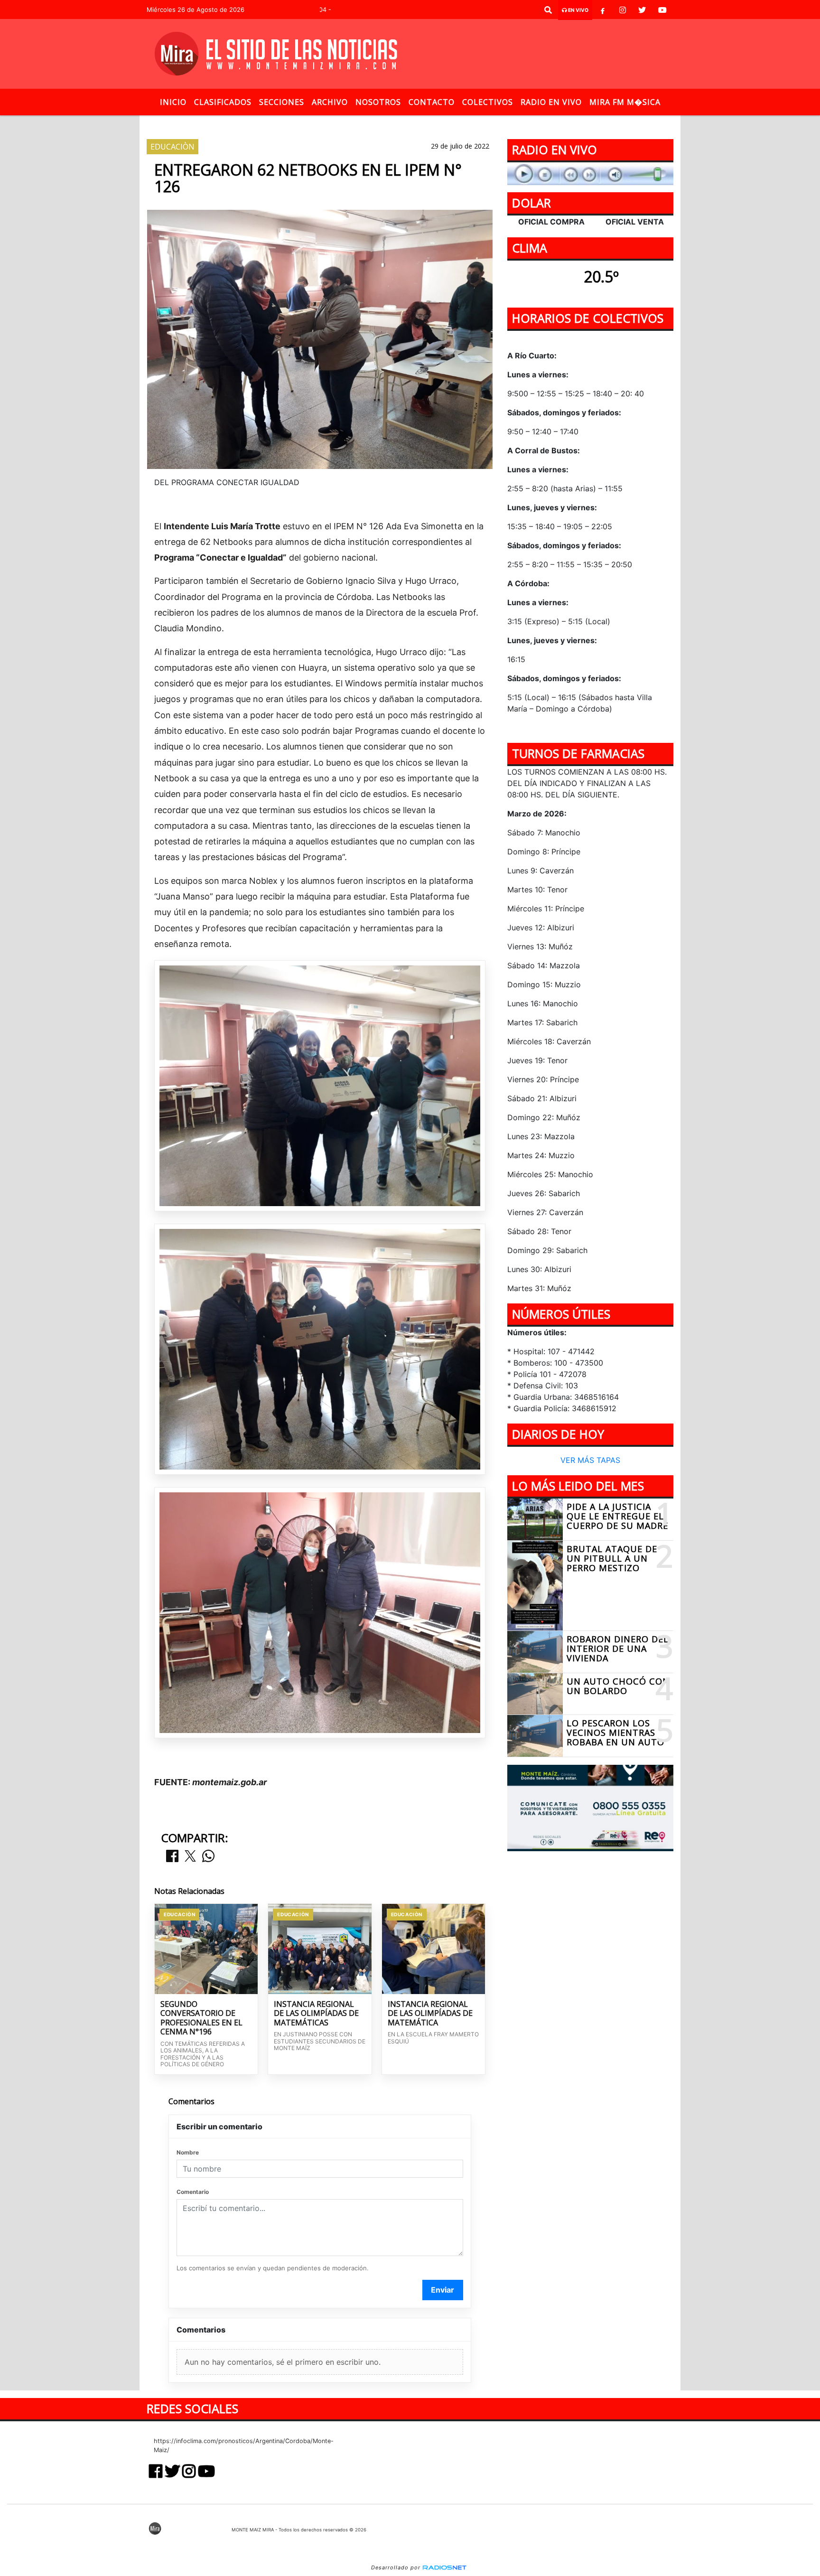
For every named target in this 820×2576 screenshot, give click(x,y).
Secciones (282, 102)
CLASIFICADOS (223, 102)
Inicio (173, 102)
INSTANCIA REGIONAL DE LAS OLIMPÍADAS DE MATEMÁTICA (430, 2014)
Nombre (188, 2152)
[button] (548, 10)
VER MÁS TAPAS (590, 1461)
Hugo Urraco (325, 123)
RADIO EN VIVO (551, 102)
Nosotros (378, 102)
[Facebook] (603, 10)
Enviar (443, 2290)
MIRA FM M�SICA (625, 102)
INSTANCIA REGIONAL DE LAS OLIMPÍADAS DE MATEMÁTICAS (316, 2014)
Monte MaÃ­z (498, 123)
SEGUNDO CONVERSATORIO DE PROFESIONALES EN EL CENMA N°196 (201, 2018)
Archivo (330, 102)
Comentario (193, 2192)
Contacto (432, 102)
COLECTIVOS (488, 102)
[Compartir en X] (190, 1857)
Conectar (429, 123)
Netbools (381, 123)
